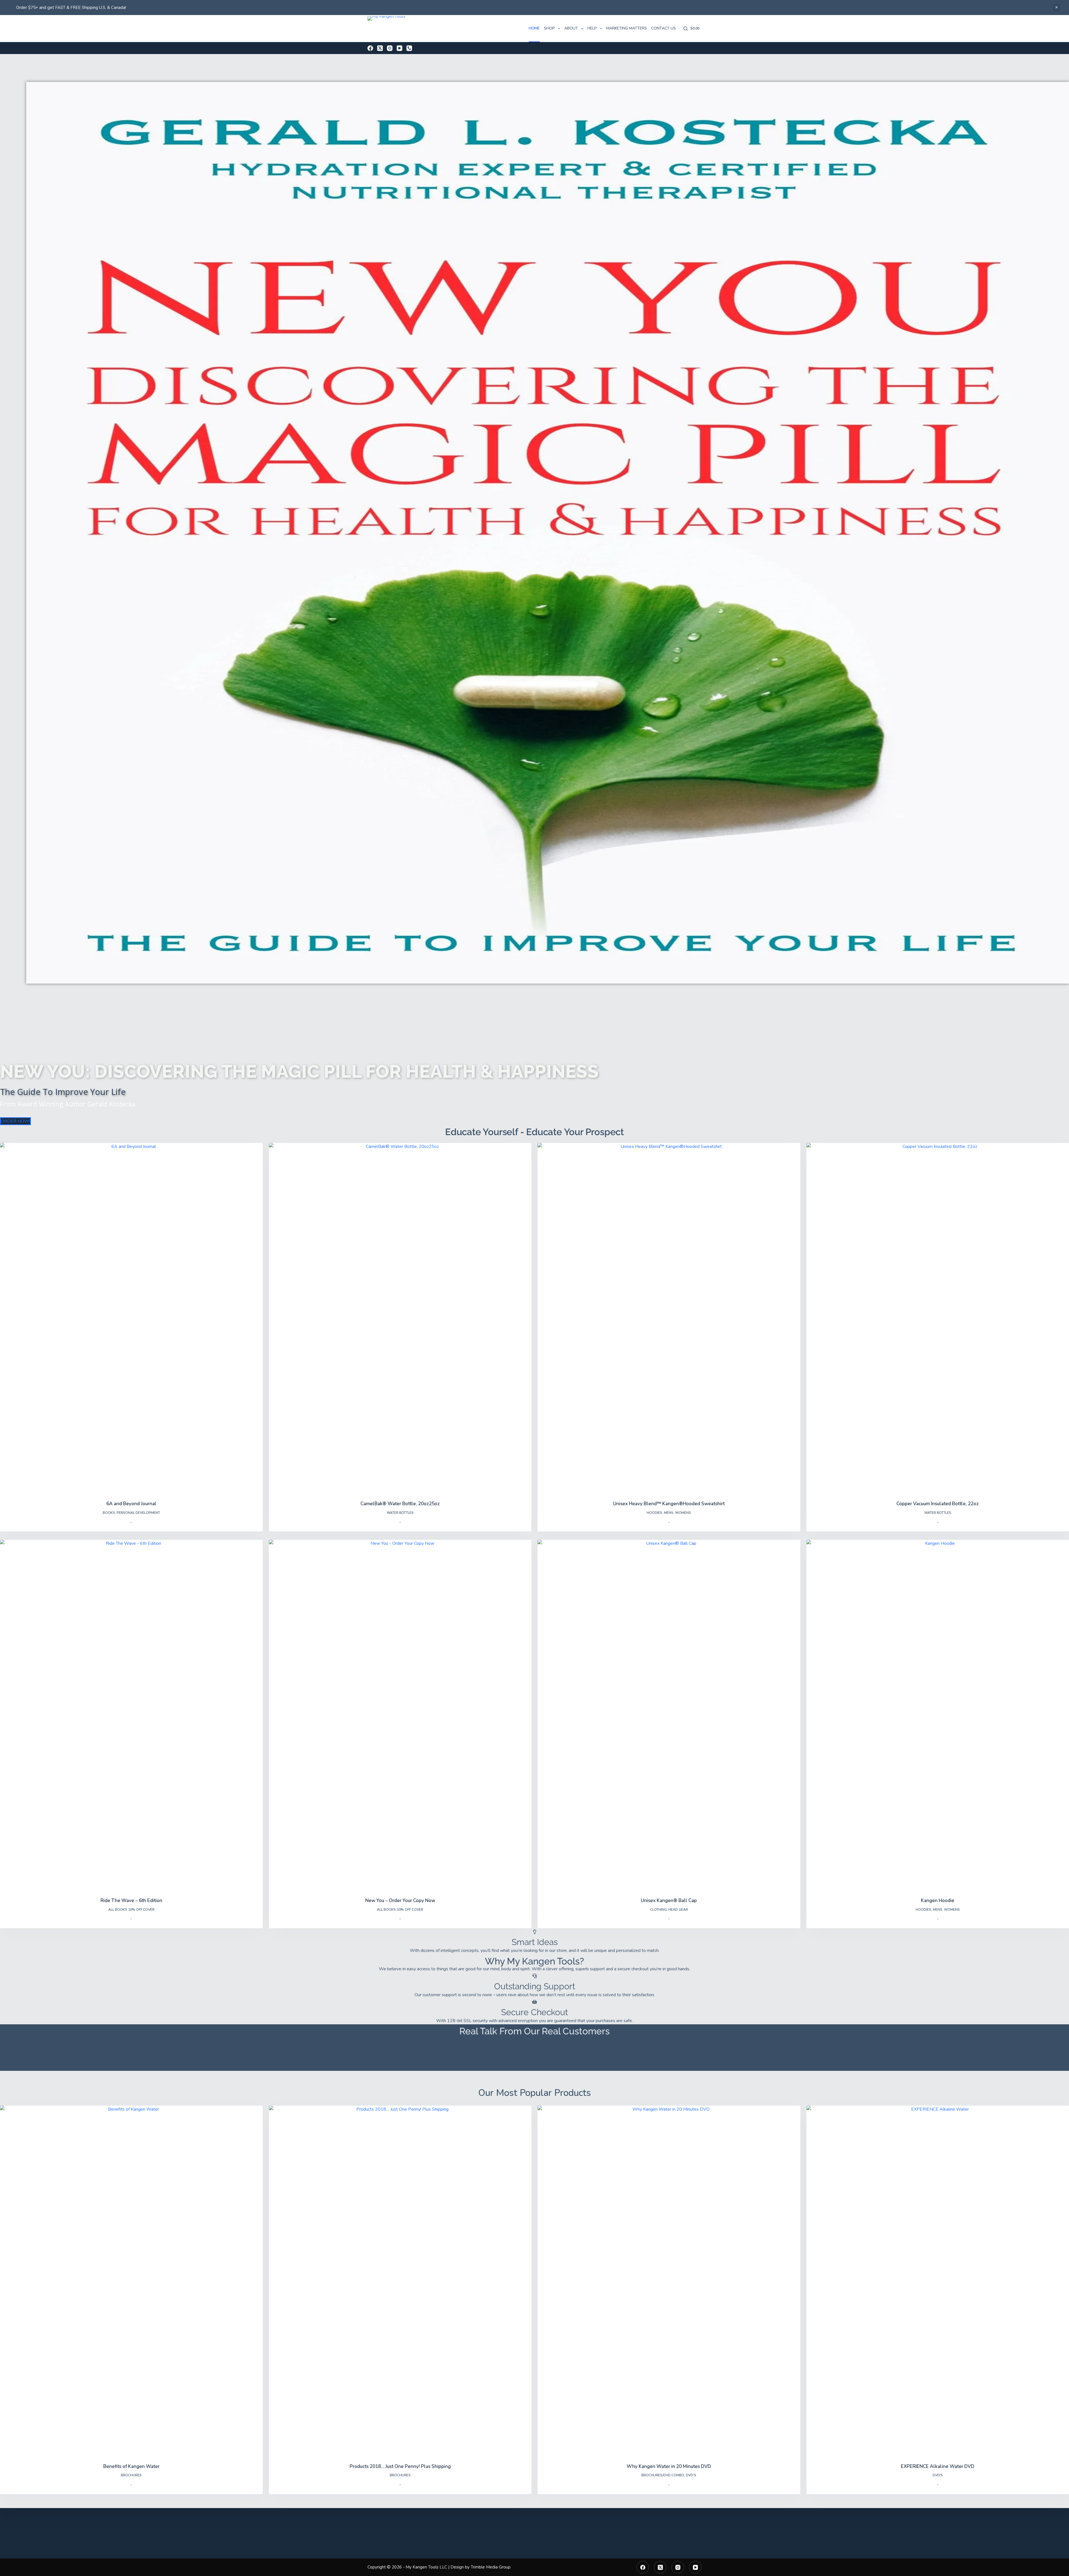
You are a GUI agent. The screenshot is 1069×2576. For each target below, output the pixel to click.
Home (534, 28)
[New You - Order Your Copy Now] (400, 1715)
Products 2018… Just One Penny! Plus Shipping (400, 2466)
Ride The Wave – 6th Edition (131, 1901)
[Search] (686, 29)
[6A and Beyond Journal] (131, 1318)
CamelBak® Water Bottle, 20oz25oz (400, 1504)
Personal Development (138, 1513)
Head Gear (678, 1910)
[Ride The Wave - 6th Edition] (131, 1715)
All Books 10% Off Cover (131, 1910)
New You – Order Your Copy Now (400, 1901)
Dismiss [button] (1056, 8)
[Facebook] (370, 48)
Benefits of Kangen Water (131, 2466)
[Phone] (409, 48)
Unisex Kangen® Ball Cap (669, 1901)
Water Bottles (400, 1513)
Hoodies (654, 1513)
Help (592, 28)
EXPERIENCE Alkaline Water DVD (938, 2466)
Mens (669, 1513)
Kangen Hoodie (938, 1901)
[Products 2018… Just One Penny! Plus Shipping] (400, 2281)
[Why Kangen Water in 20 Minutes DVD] (669, 2281)
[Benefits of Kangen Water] (131, 2281)
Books (109, 1513)
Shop (549, 28)
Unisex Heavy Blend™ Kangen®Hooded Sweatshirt (669, 1504)
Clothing (658, 1910)
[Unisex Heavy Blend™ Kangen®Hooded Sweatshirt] (669, 1318)
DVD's (691, 2475)
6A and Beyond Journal (131, 1504)
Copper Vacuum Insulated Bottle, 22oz (938, 1504)
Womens (683, 1513)
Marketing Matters (627, 28)
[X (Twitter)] (380, 48)
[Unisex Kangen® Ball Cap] (669, 1715)
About (571, 28)
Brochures (131, 2475)
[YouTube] (399, 48)
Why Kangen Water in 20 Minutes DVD (669, 2466)
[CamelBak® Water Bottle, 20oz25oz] (400, 1318)
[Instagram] (390, 48)
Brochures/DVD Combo (663, 2475)
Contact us (664, 28)
